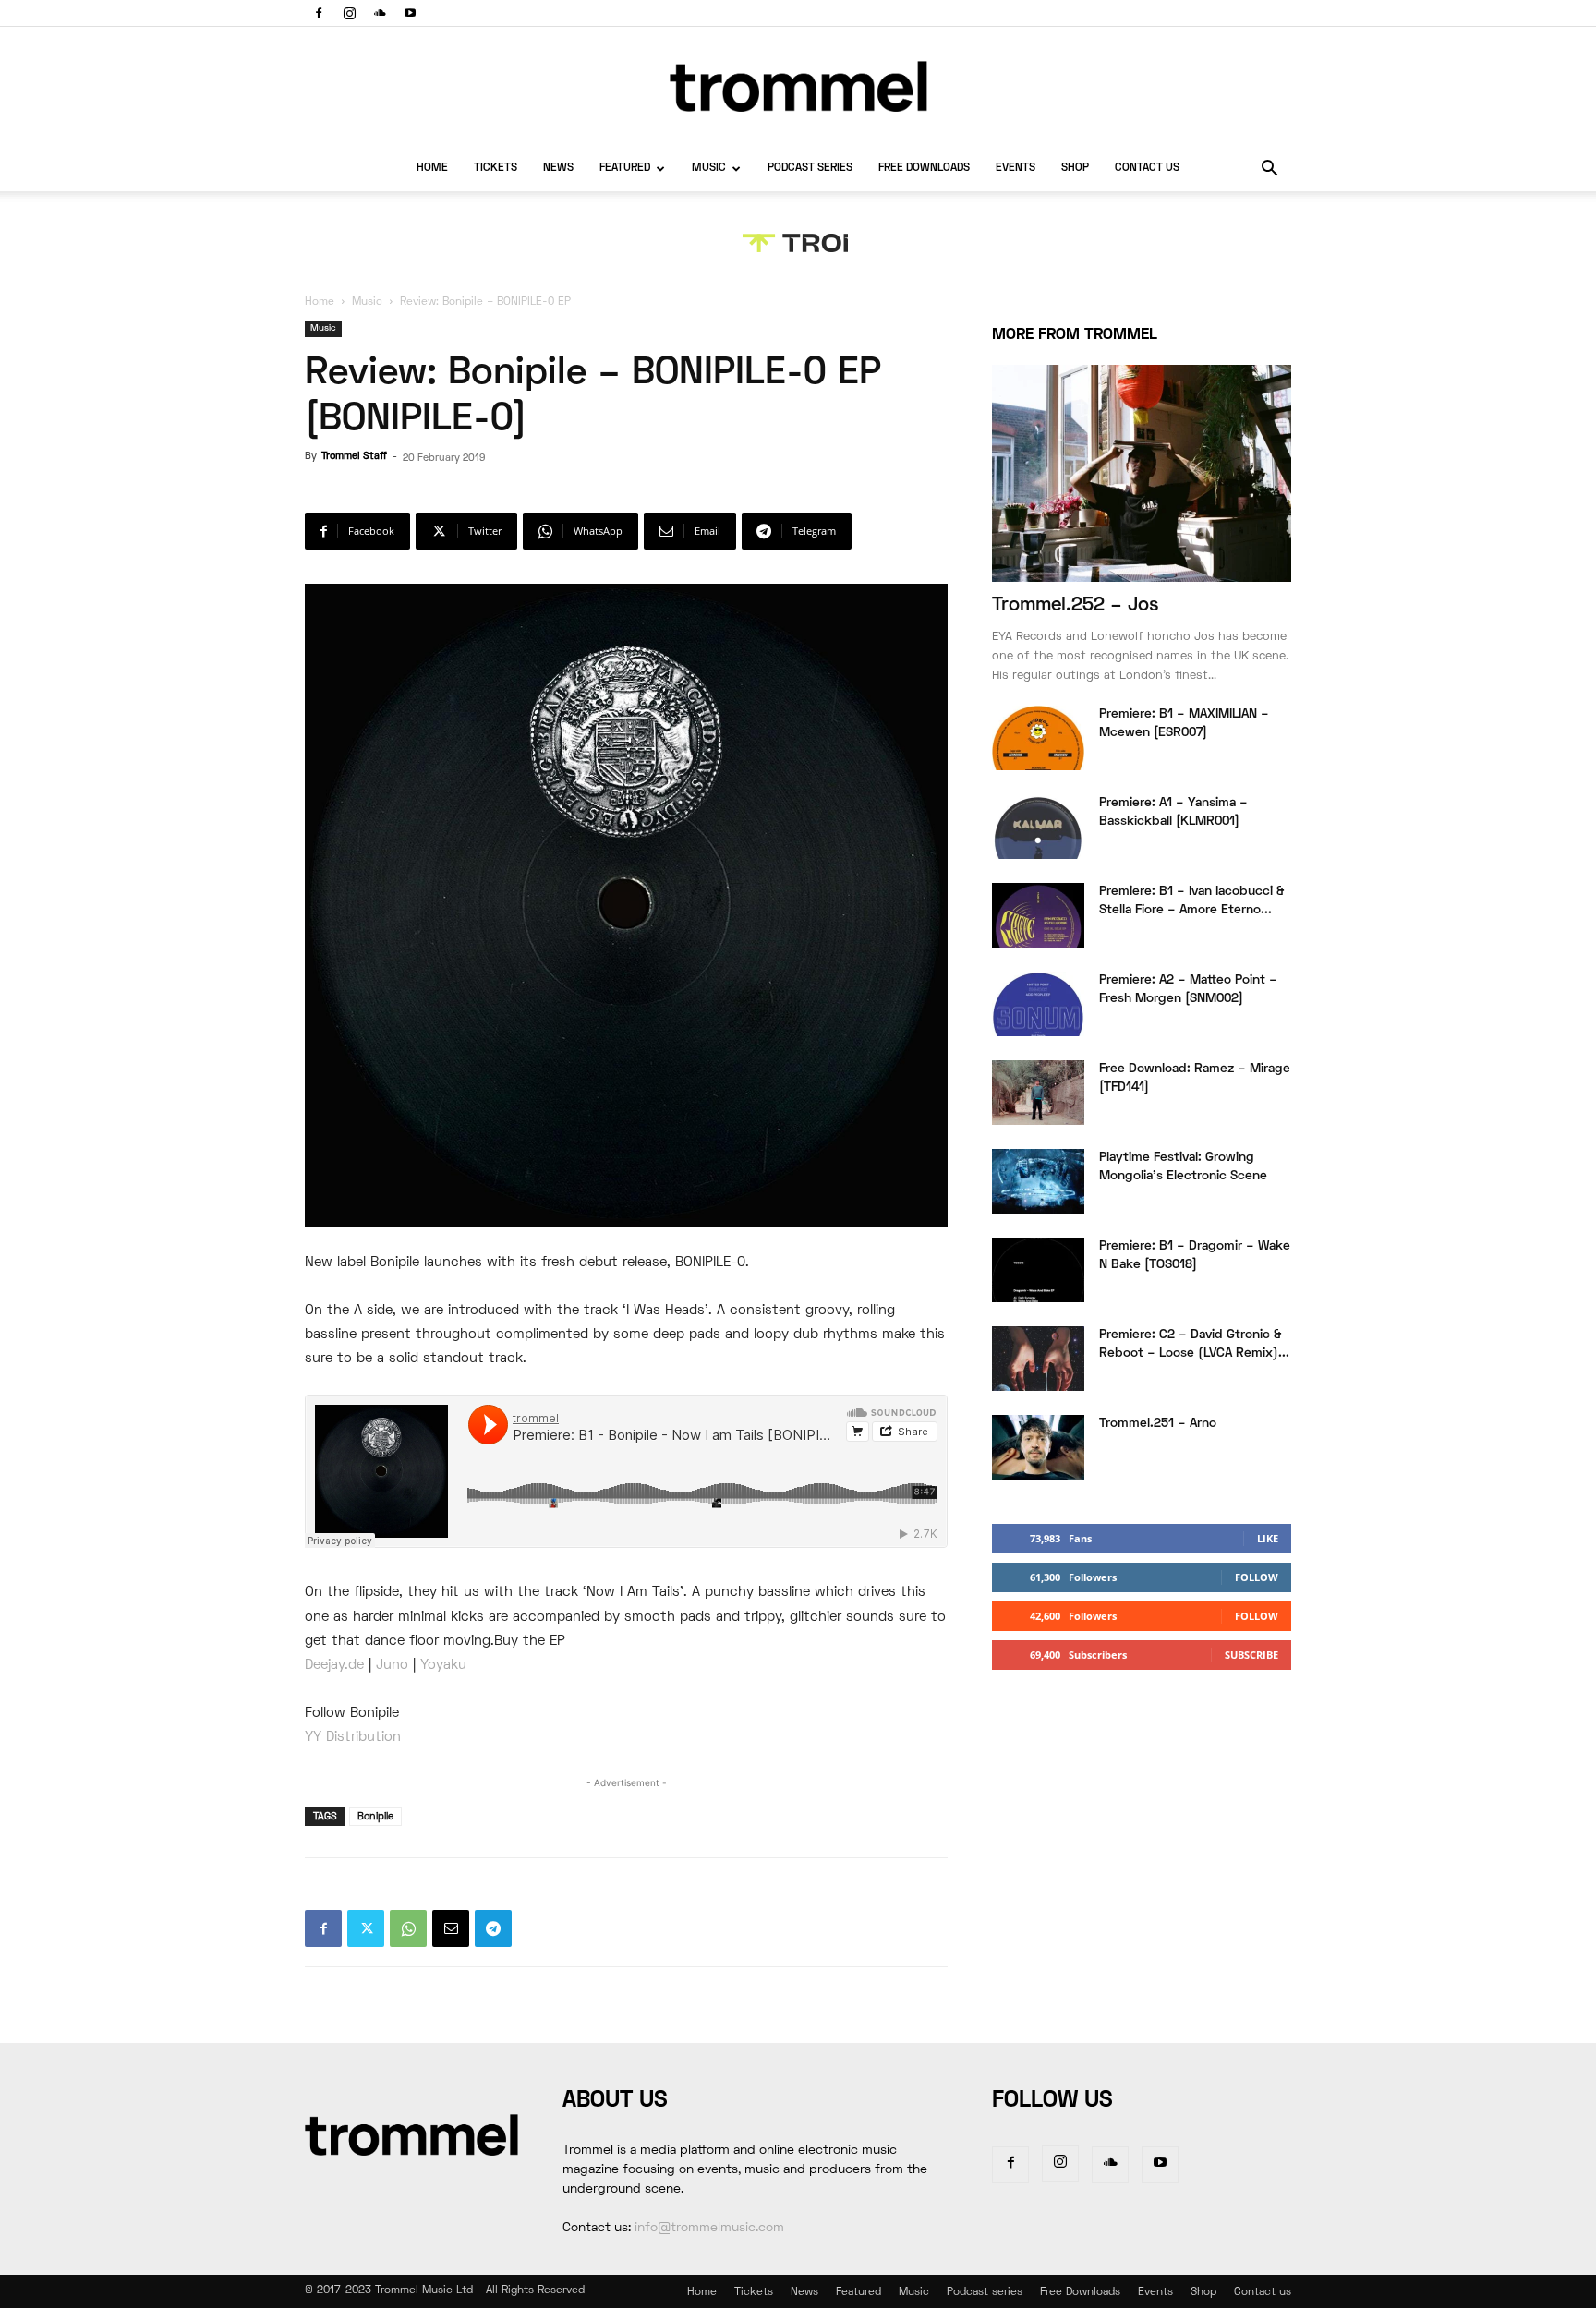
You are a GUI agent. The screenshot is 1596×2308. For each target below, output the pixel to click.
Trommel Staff (354, 456)
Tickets (496, 169)
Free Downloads (924, 169)
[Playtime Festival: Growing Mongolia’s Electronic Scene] (1038, 1181)
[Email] (451, 1928)
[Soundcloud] (380, 13)
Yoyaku (443, 1665)
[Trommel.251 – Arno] (1038, 1447)
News (558, 169)
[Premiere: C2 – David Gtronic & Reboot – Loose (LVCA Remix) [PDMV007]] (1038, 1359)
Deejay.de (334, 1665)
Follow (1257, 1577)
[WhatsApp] (408, 1928)
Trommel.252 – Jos (1076, 605)
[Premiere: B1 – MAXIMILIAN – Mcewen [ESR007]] (1038, 738)
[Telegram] (493, 1928)
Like (1268, 1538)
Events (1016, 169)
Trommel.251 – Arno (1158, 1424)
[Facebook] (319, 13)
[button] (1269, 170)
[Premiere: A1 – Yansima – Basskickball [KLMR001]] (1038, 827)
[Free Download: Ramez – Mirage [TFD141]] (1038, 1093)
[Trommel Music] (798, 86)
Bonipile (375, 1817)
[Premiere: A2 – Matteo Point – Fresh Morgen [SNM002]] (1038, 1004)
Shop (1075, 169)
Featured (625, 169)
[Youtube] (410, 13)
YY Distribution (353, 1737)
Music (709, 169)
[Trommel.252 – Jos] (1142, 473)
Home (432, 169)
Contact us (1147, 169)
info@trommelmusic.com (709, 2228)
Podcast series (810, 169)
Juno (392, 1665)
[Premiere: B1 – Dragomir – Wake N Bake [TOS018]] (1038, 1270)
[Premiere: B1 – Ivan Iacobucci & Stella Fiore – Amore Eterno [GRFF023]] (1038, 915)
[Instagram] (349, 13)
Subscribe (1251, 1655)
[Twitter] (366, 1928)
